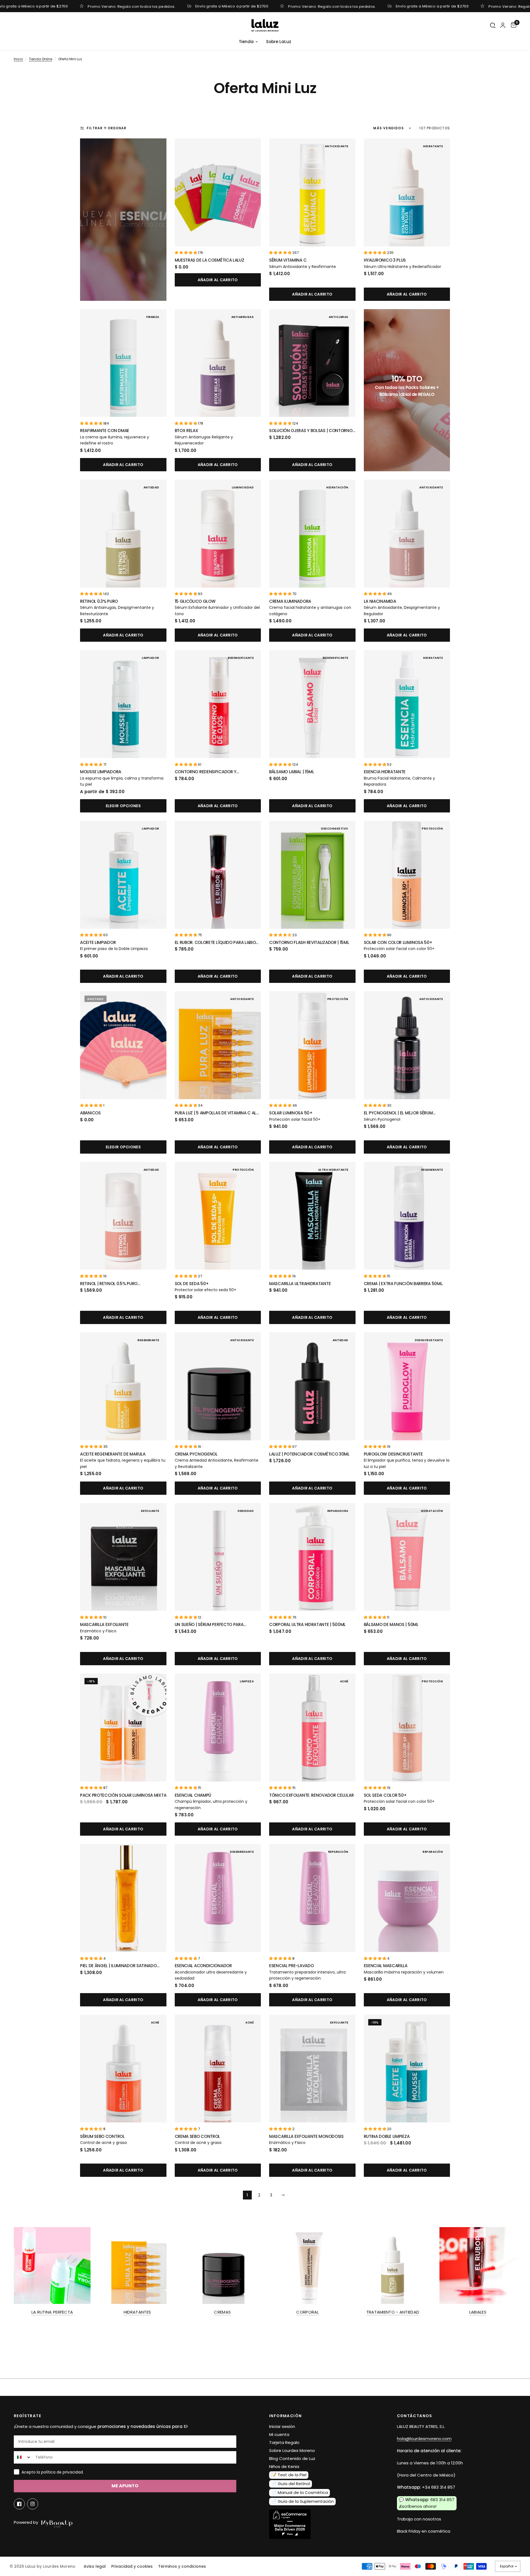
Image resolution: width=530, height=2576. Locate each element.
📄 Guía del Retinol (291, 2484)
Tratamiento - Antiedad (393, 2312)
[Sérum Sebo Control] (123, 2069)
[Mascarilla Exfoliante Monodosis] (312, 2069)
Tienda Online (41, 59)
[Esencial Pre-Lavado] (312, 1898)
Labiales (478, 2312)
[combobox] (23, 2457)
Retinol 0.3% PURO (99, 601)
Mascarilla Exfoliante (104, 1624)
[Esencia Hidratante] (407, 704)
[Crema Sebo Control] (218, 2069)
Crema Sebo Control (198, 2136)
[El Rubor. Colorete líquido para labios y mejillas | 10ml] (218, 875)
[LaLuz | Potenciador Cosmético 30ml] (312, 1386)
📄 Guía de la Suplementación (303, 2501)
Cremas (222, 2312)
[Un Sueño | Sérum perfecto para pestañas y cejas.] (218, 1557)
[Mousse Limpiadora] (123, 704)
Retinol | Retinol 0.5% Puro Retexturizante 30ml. (109, 1284)
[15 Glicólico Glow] (218, 534)
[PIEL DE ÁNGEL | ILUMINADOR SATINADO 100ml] (123, 1898)
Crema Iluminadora (290, 601)
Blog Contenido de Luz (292, 2458)
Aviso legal (95, 2566)
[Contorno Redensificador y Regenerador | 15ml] (218, 704)
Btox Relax (186, 431)
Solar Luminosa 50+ (291, 1113)
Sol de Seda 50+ (192, 1284)
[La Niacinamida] (407, 534)
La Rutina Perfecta (52, 2312)
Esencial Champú (193, 1795)
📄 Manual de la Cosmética (300, 2492)
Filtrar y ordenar (107, 128)
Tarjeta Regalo (284, 2442)
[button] (186, 253)
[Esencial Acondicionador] (218, 1898)
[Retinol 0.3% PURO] (123, 534)
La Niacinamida (380, 601)
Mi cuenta (279, 2434)
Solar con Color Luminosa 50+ (398, 942)
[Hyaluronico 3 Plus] (407, 192)
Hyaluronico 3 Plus (385, 260)
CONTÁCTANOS (415, 2416)
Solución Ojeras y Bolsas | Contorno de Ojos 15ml (311, 431)
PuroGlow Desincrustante (393, 1454)
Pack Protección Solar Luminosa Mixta (123, 1795)
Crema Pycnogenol (196, 1454)
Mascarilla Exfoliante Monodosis (306, 2136)
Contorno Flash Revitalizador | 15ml (309, 942)
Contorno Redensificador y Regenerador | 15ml (206, 772)
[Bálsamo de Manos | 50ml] (407, 1557)
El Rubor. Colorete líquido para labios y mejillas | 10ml (217, 943)
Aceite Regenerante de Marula (113, 1454)
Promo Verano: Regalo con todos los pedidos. (132, 6)
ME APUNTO (125, 2486)
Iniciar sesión (282, 2426)
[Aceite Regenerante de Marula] (123, 1386)
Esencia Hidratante (385, 772)
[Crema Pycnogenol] (218, 1386)
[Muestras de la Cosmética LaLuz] (218, 192)
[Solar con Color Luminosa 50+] (407, 875)
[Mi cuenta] (503, 25)
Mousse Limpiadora (101, 772)
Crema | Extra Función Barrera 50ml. (404, 1284)
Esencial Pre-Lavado (291, 1966)
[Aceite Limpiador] (123, 875)
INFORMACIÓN (285, 2416)
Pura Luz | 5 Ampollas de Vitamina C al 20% (216, 1113)
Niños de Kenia (284, 2466)
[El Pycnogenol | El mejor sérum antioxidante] (407, 1045)
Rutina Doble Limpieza (387, 2136)
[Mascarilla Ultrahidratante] (312, 1216)
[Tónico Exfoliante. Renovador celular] (312, 1728)
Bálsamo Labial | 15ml (292, 772)
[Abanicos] (123, 1045)
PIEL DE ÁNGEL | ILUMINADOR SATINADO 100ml (118, 1966)
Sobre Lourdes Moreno (292, 2450)
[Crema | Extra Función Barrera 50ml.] (407, 1216)
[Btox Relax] (218, 363)
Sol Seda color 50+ (385, 1795)
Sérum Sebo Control (102, 2136)
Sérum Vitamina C (288, 260)
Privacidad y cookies (132, 2566)
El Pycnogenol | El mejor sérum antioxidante (398, 1113)
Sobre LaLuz (279, 42)
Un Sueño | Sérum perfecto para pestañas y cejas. (209, 1625)
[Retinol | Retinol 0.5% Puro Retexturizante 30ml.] (123, 1216)
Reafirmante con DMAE (105, 431)
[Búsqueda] (493, 26)
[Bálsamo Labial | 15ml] (312, 704)
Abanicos (90, 1113)
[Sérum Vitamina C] (312, 192)
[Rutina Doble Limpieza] (407, 2069)
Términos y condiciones (182, 2566)
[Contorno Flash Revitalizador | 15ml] (312, 875)
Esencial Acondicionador (203, 1966)
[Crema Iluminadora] (312, 534)
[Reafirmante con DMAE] (123, 363)
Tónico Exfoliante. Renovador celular (311, 1795)
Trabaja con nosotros (419, 2519)
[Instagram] (33, 2504)
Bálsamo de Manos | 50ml (391, 1624)
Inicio (18, 59)
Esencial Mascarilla (386, 1966)
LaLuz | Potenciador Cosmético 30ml (309, 1454)
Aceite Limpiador (98, 942)
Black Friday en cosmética (424, 2531)
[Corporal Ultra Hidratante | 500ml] (312, 1557)
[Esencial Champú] (218, 1728)
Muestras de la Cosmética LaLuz (210, 260)
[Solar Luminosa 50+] (312, 1045)
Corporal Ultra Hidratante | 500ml (307, 1624)
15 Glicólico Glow (195, 601)
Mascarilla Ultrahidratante (300, 1284)
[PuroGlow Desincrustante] (407, 1386)
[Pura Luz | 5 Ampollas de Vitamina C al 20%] (218, 1045)
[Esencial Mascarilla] (407, 1898)
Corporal (307, 2312)
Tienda (246, 42)
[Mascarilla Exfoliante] (123, 1557)
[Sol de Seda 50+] (218, 1216)
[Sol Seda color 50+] (407, 1728)
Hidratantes (137, 2312)
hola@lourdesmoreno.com (424, 2439)
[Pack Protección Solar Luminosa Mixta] (123, 1728)
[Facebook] (19, 2504)
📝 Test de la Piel (289, 2475)
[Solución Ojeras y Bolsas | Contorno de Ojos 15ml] (312, 363)
